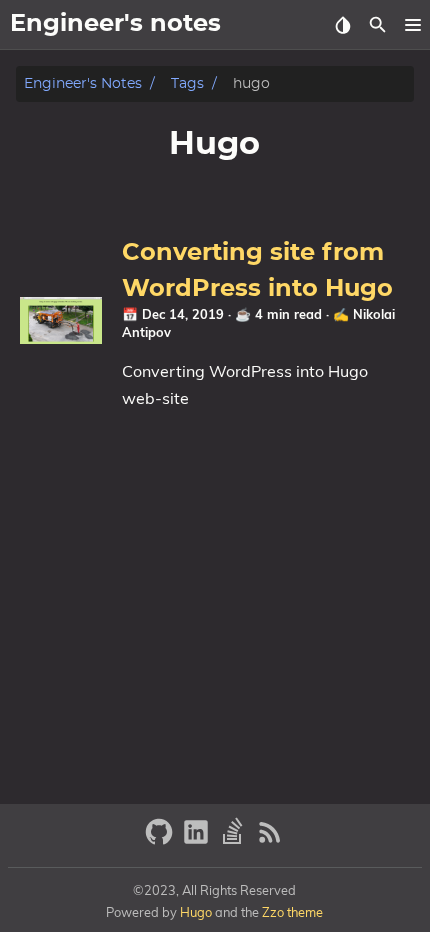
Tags (187, 83)
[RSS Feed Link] (270, 840)
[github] (161, 840)
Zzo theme (292, 912)
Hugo (196, 912)
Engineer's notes (83, 83)
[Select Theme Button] (342, 25)
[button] (412, 25)
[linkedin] (198, 840)
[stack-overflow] (235, 840)
